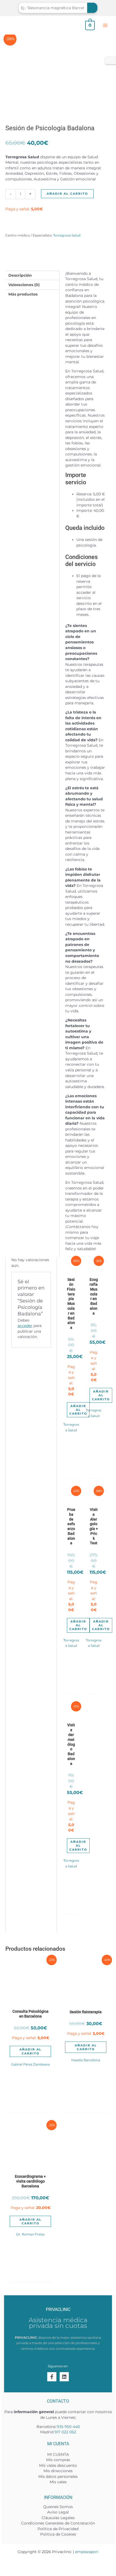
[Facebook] (52, 2377)
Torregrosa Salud (67, 235)
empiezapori (87, 2552)
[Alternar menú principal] (105, 25)
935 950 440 (68, 2427)
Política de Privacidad (58, 2529)
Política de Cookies (58, 2534)
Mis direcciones (58, 2471)
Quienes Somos (58, 2507)
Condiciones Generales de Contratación (58, 2523)
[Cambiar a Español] (110, 61)
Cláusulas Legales (58, 2518)
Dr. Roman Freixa (30, 2234)
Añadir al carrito (67, 194)
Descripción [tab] (20, 275)
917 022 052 (65, 2432)
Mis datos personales (58, 2476)
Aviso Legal (58, 2512)
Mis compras (58, 2460)
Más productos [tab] (23, 294)
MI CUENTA (58, 2454)
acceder (25, 1326)
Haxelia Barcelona (86, 2060)
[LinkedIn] (64, 2377)
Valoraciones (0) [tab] (24, 285)
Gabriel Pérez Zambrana (30, 2064)
